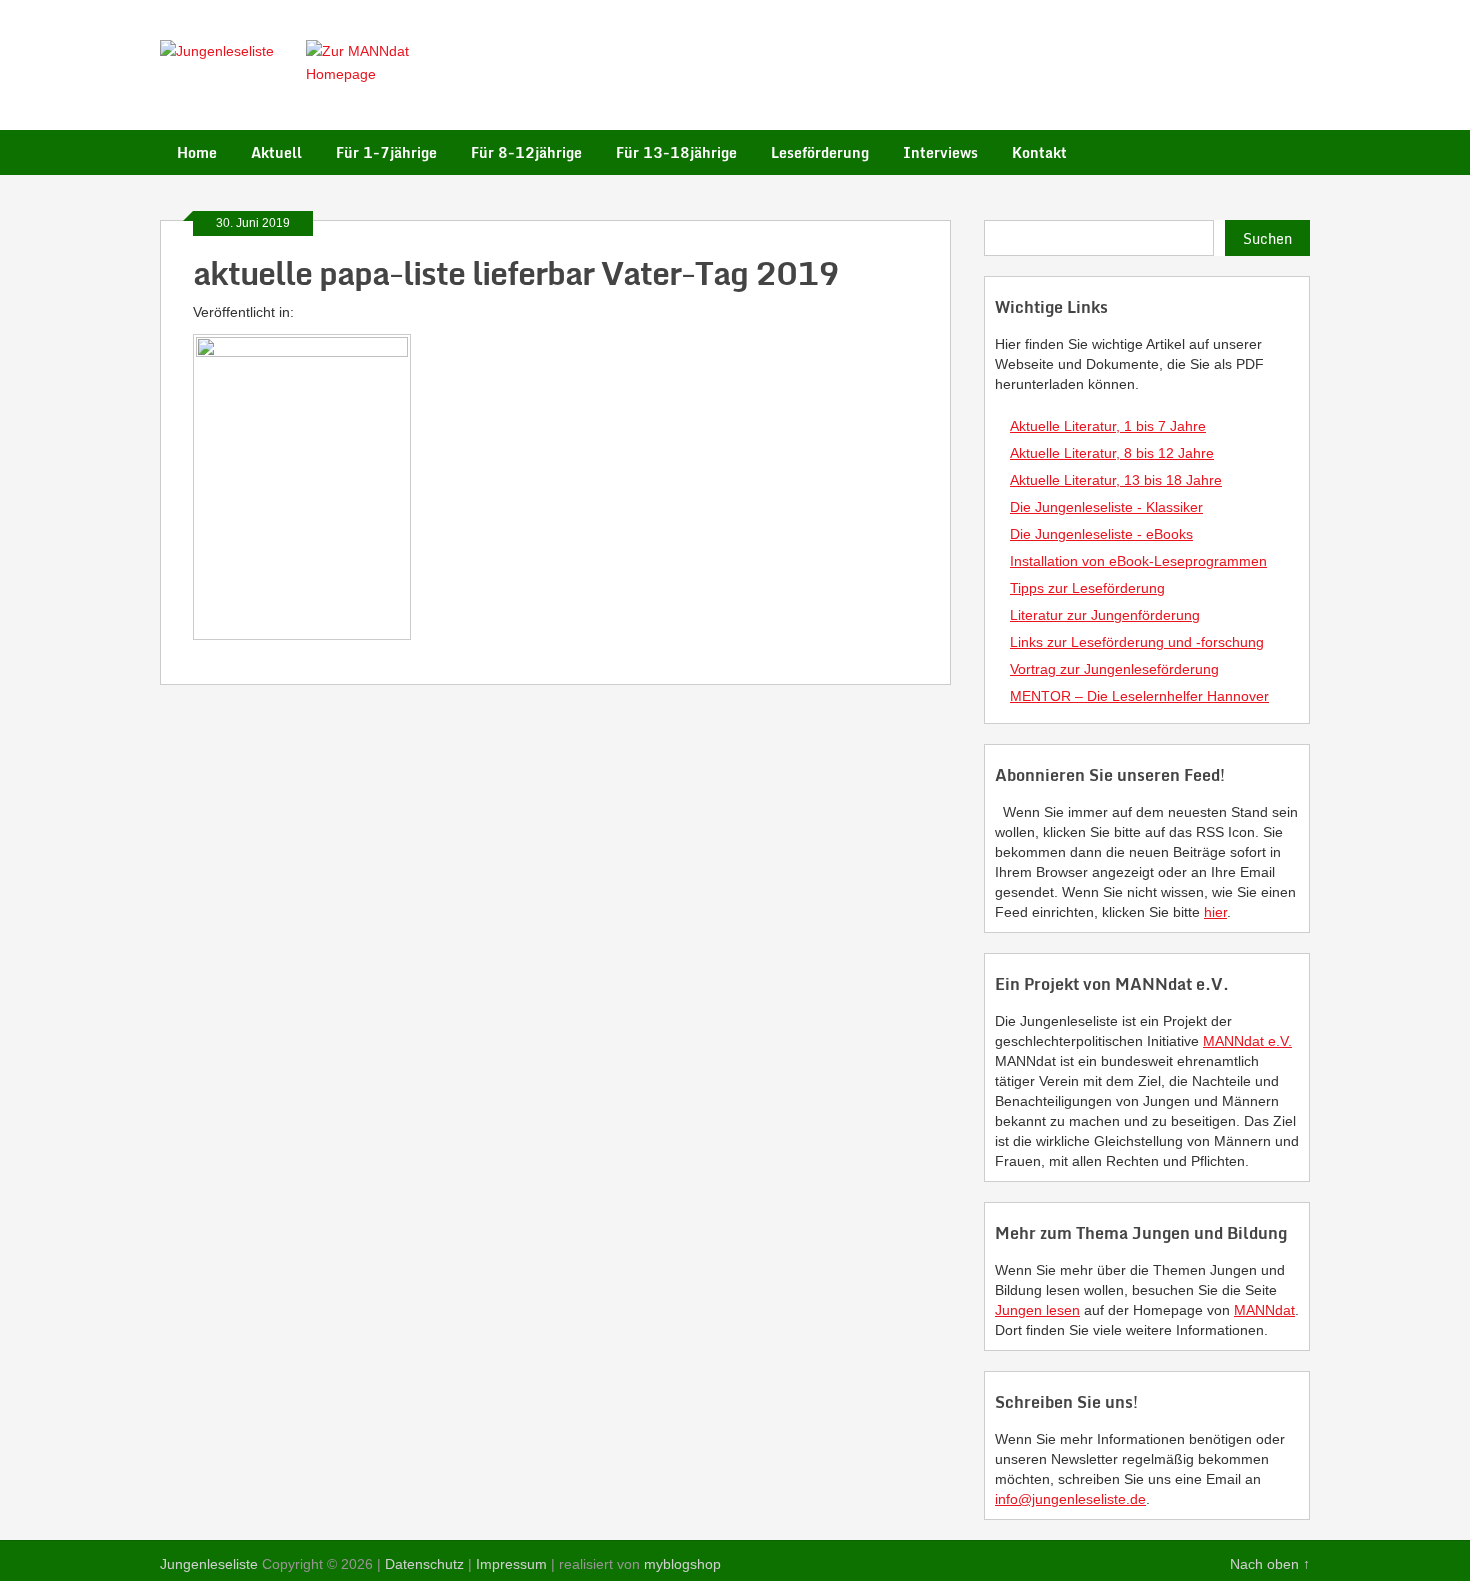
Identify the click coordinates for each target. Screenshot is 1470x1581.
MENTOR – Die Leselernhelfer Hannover (1139, 696)
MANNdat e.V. (1247, 1041)
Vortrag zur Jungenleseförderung (1114, 669)
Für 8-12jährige (526, 152)
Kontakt (1039, 152)
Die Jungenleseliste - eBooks (1101, 534)
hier (1215, 912)
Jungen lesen (1037, 1310)
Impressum (511, 1564)
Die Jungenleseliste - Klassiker (1106, 507)
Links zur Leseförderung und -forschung (1137, 642)
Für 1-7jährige (386, 152)
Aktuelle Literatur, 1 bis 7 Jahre (1108, 426)
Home (197, 152)
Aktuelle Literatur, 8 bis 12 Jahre (1112, 453)
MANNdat (1264, 1310)
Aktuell (276, 152)
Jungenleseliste (209, 1564)
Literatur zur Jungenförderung (1105, 615)
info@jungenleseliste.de (1070, 1499)
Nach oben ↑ (1270, 1564)
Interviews (940, 152)
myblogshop (682, 1564)
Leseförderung (820, 152)
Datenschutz (424, 1564)
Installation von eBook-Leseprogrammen (1138, 561)
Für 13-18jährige (676, 152)
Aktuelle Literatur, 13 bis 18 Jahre (1116, 480)
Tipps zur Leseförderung (1087, 588)
